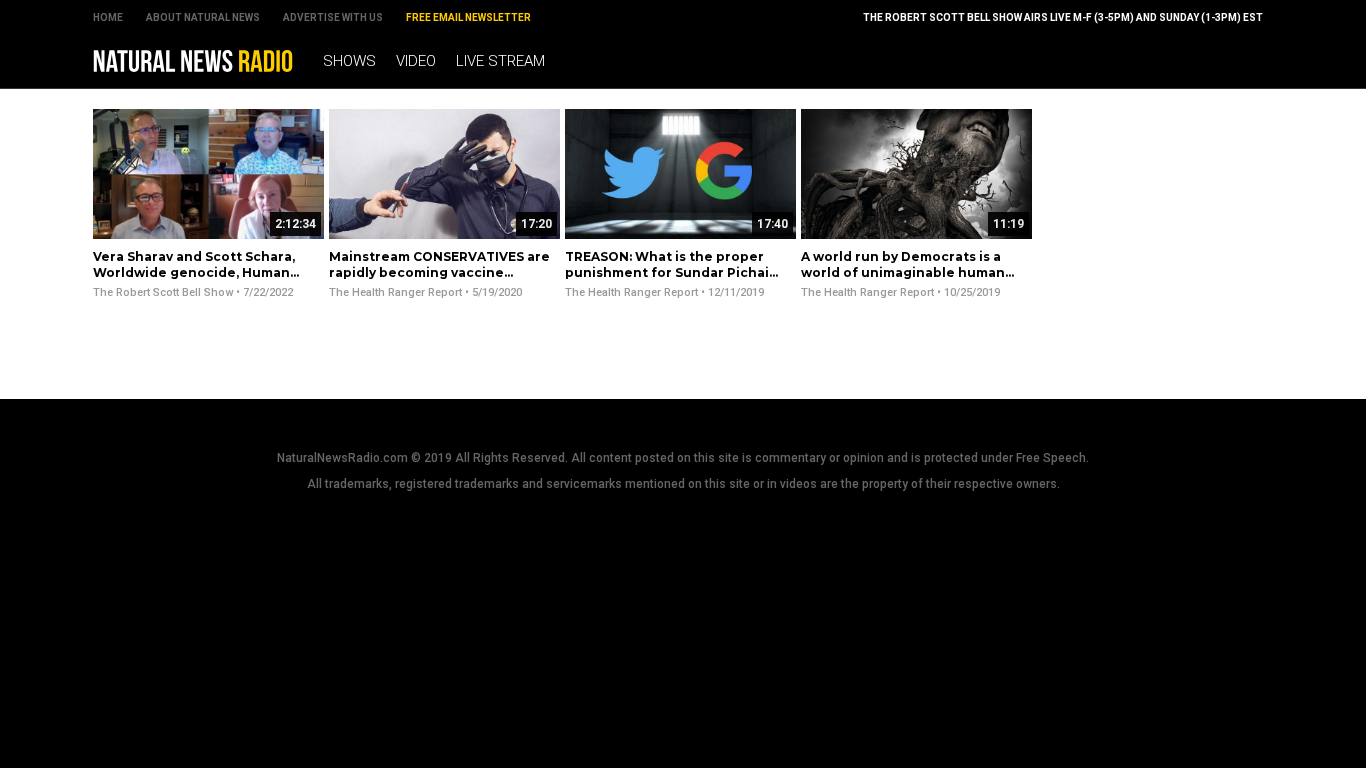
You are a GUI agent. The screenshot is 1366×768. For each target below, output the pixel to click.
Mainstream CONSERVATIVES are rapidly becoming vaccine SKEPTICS (439, 272)
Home (108, 17)
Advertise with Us (333, 17)
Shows (349, 61)
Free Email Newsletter (468, 17)
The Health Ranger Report (395, 292)
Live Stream (500, 61)
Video (416, 61)
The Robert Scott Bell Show (163, 292)
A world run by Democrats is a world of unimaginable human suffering (903, 272)
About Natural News (203, 17)
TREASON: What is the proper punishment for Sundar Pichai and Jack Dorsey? (667, 272)
